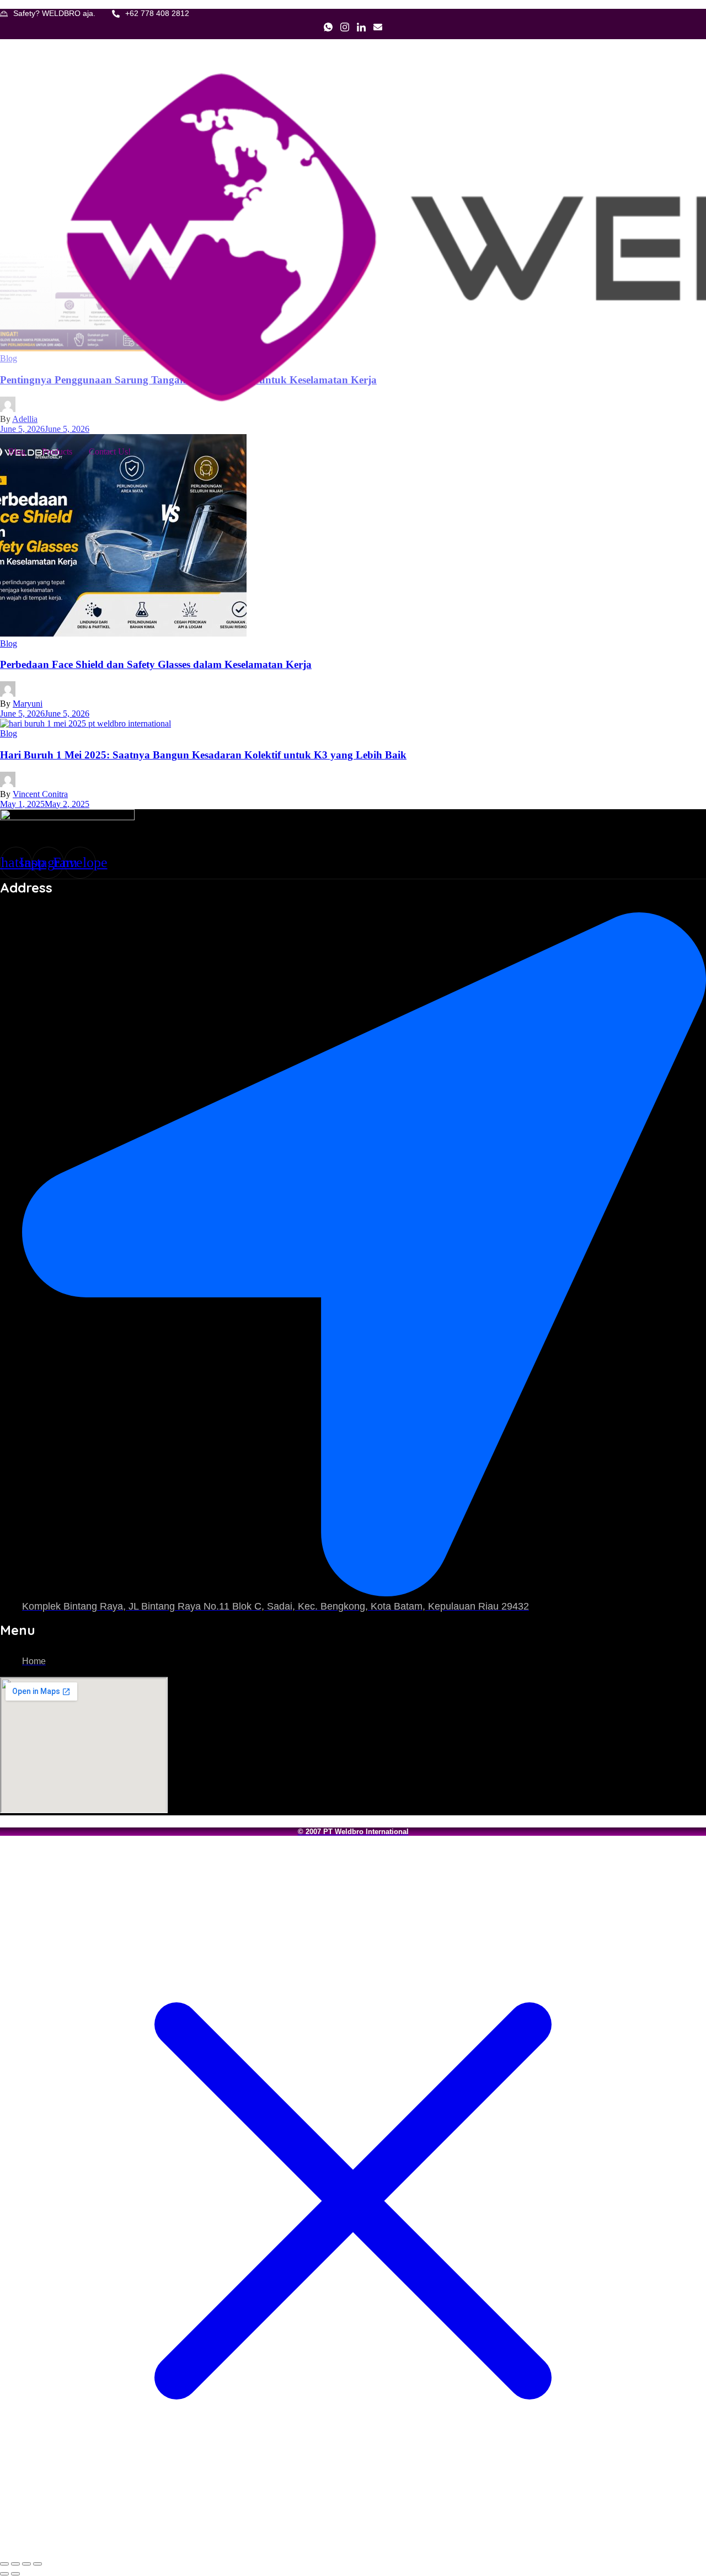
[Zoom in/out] (4, 2564)
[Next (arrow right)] (15, 2574)
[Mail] (378, 28)
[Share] (26, 2564)
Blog (17, 451)
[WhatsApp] (328, 28)
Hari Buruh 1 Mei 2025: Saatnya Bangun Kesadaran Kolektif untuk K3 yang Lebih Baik (203, 755)
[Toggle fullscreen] (15, 2564)
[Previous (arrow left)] (4, 2574)
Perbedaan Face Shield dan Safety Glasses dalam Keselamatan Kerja (156, 664)
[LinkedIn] (361, 28)
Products (57, 451)
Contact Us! (110, 451)
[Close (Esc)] (38, 2564)
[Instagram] (345, 28)
